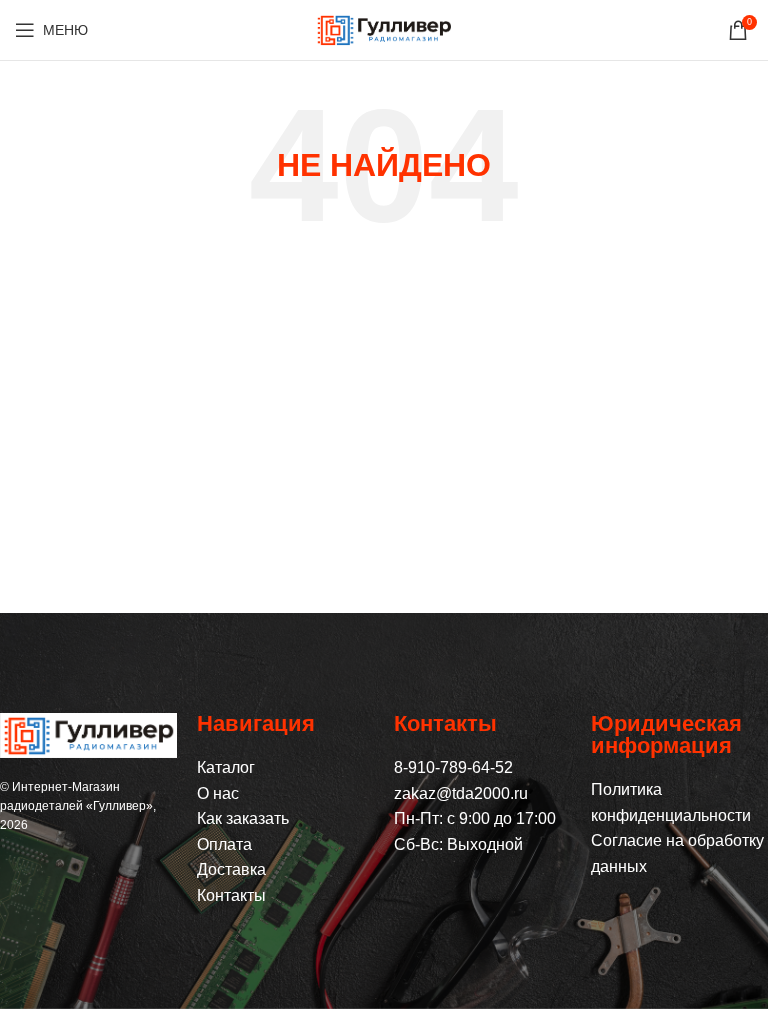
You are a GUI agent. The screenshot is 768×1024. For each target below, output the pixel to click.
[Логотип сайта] (384, 28)
